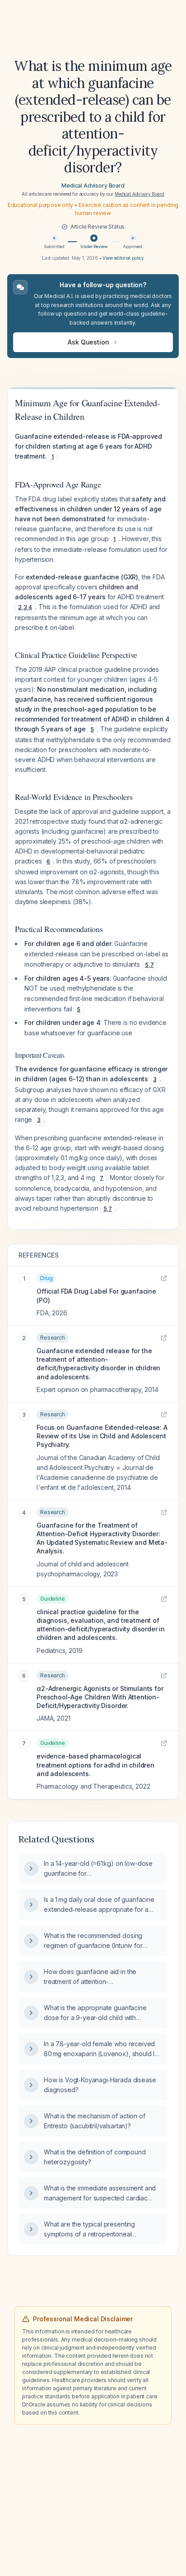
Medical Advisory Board (93, 186)
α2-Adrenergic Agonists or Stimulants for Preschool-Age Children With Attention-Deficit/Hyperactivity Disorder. (100, 1697)
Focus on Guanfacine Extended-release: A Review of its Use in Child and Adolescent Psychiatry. (102, 1436)
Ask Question (88, 342)
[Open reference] (164, 1278)
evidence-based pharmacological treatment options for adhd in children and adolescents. (95, 1765)
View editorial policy (123, 258)
